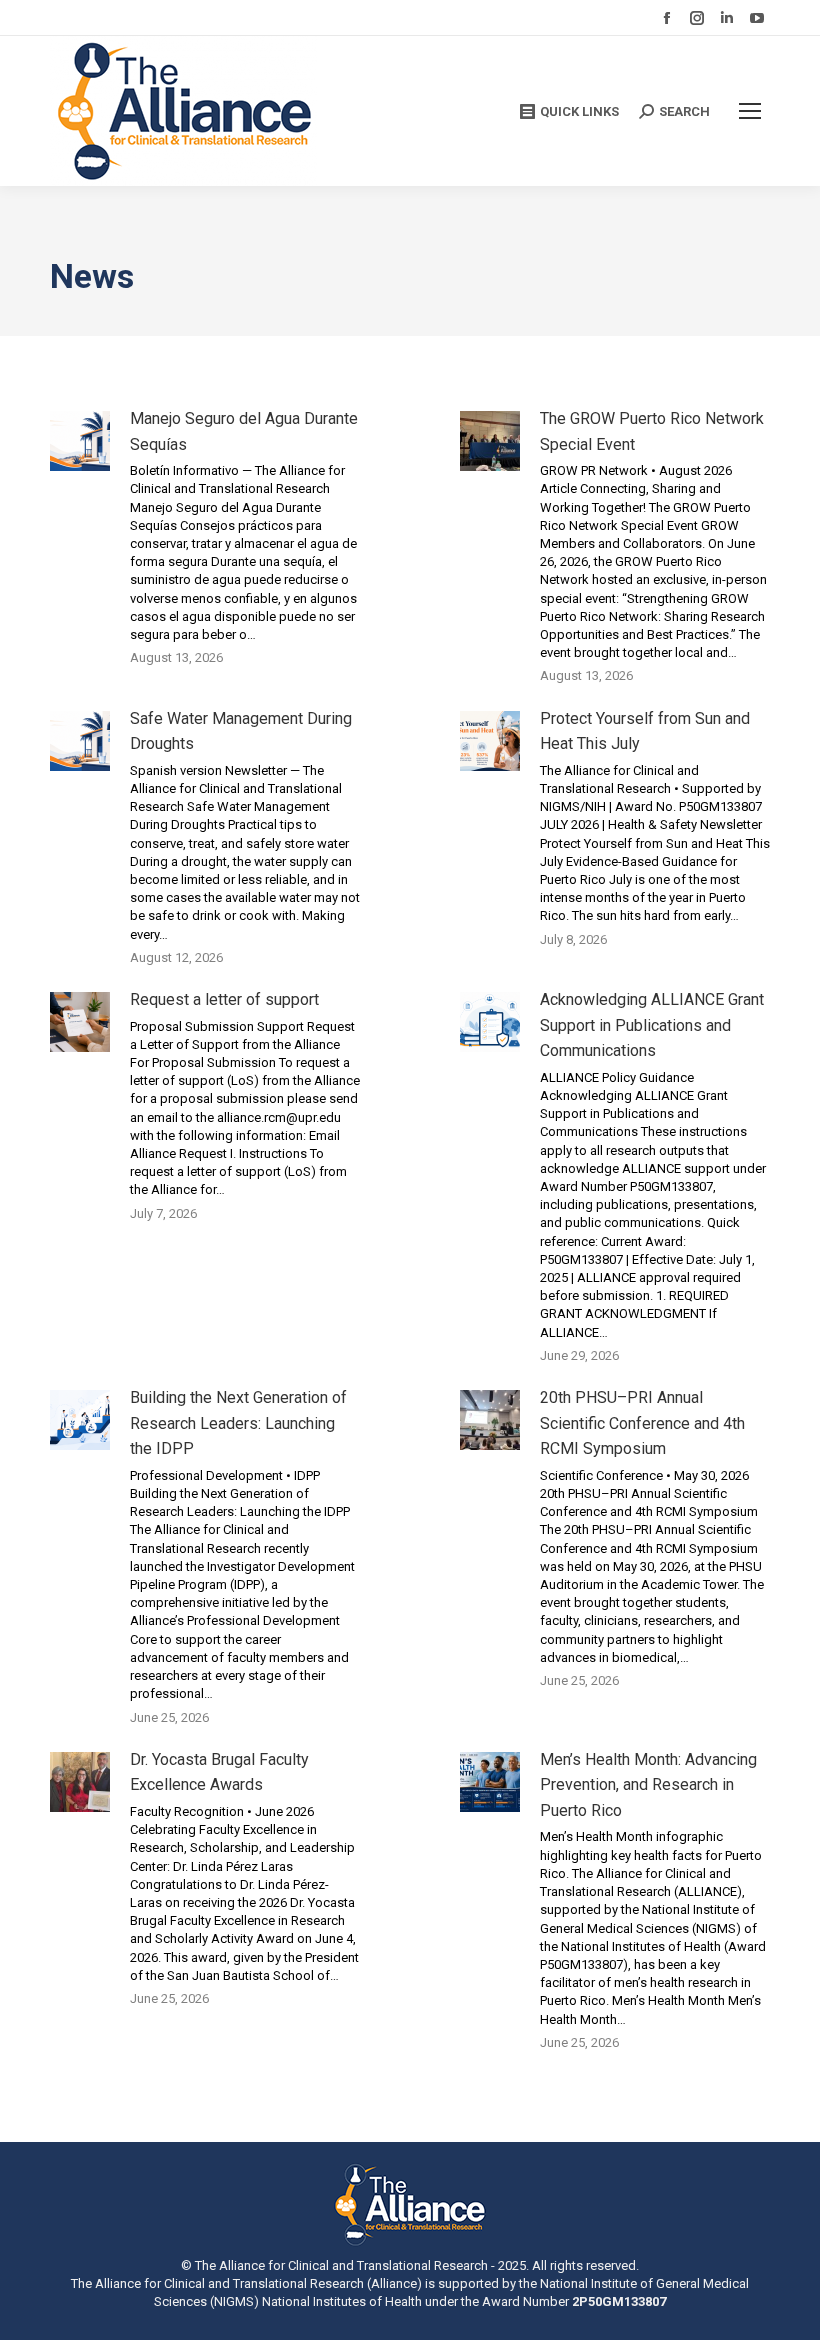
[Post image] (80, 441)
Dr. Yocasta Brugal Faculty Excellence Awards (219, 1772)
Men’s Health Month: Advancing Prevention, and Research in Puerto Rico (648, 1785)
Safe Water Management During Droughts (241, 731)
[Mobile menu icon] (750, 111)
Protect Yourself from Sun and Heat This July (645, 731)
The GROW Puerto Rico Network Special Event (652, 431)
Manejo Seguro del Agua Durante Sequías (244, 431)
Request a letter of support (224, 999)
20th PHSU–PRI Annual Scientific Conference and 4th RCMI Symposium (642, 1423)
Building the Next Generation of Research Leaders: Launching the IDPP (238, 1423)
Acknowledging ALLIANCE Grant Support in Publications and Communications (652, 1025)
